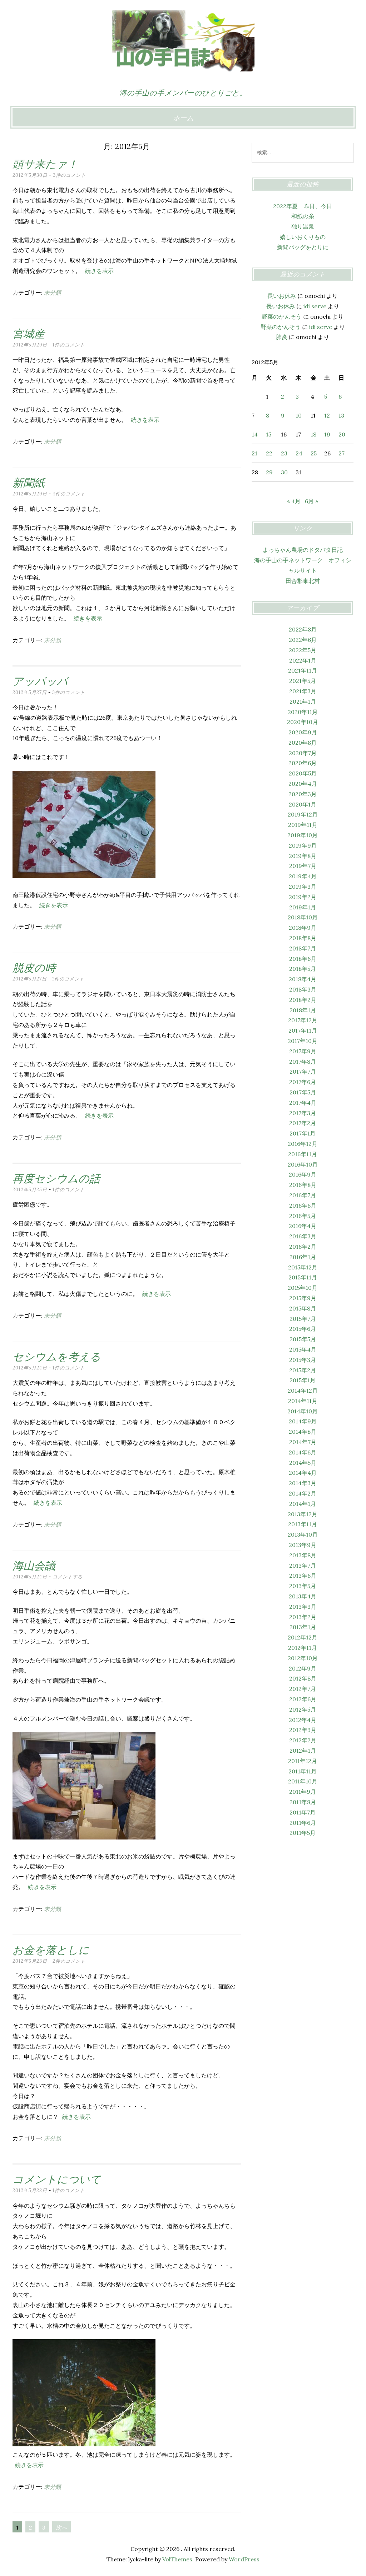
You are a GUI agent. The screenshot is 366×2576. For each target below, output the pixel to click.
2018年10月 (303, 917)
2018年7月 (303, 948)
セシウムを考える (57, 1357)
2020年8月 (303, 743)
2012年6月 (303, 1699)
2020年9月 (303, 732)
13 (341, 415)
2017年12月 (303, 1020)
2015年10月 (303, 1288)
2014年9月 (303, 1421)
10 (299, 415)
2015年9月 (303, 1298)
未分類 (53, 293)
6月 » (311, 501)
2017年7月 (303, 1072)
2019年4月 (303, 876)
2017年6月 (303, 1082)
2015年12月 (303, 1267)
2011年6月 (303, 1823)
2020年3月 (303, 794)
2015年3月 (303, 1360)
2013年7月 (303, 1566)
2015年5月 (303, 1339)
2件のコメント (69, 1961)
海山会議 (34, 1566)
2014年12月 (303, 1391)
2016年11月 (303, 1154)
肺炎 (282, 337)
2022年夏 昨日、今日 (303, 206)
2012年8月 (303, 1678)
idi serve (315, 306)
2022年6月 (303, 640)
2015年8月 (303, 1308)
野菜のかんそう (282, 316)
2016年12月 (303, 1144)
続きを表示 (99, 271)
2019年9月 (303, 845)
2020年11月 (303, 712)
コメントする (68, 1577)
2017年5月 (303, 1092)
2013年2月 (303, 1617)
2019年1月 (303, 907)
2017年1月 (303, 1133)
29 (269, 472)
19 (327, 434)
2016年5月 (303, 1216)
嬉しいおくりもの (303, 237)
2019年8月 (303, 856)
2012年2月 (303, 1740)
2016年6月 (303, 1205)
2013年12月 (303, 1514)
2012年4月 (303, 1720)
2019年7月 (303, 866)
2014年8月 (303, 1432)
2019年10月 (303, 835)
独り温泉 (303, 226)
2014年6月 (303, 1452)
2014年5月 (303, 1463)
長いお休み (282, 296)
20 (342, 434)
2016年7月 (303, 1195)
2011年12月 (303, 1761)
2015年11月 (303, 1277)
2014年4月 (303, 1473)
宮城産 (29, 334)
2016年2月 (303, 1247)
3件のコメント (69, 175)
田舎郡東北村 (303, 581)
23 (284, 453)
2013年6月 (303, 1576)
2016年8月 (303, 1185)
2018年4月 (303, 979)
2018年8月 (303, 938)
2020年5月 (303, 773)
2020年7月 (303, 753)
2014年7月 (303, 1442)
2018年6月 (303, 959)
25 (314, 453)
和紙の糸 (303, 216)
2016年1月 (303, 1257)
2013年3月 (303, 1607)
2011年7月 (303, 1812)
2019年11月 (303, 825)
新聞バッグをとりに (303, 247)
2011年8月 (303, 1802)
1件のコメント (69, 345)
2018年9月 (303, 928)
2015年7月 (303, 1319)
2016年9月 (303, 1174)
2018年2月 (303, 1000)
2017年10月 (303, 1041)
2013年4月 (303, 1596)
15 (269, 434)
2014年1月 (303, 1504)
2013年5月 (303, 1586)
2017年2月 (303, 1123)
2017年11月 (303, 1030)
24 (299, 453)
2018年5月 (303, 969)
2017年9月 (303, 1051)
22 (269, 453)
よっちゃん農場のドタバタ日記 (303, 550)
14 (255, 434)
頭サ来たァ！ (45, 164)
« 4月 (294, 501)
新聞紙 (29, 483)
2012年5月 (303, 1709)
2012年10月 (303, 1658)
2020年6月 (303, 763)
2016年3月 (303, 1236)
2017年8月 (303, 1062)
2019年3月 (303, 887)
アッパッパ (40, 681)
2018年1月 (303, 1010)
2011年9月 (303, 1792)
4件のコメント (69, 494)
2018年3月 (303, 989)
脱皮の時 (34, 968)
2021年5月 (303, 681)
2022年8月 (303, 629)
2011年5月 (303, 1833)
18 (313, 434)
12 (327, 415)
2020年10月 (303, 722)
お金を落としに (51, 1950)
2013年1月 (303, 1627)
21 (254, 453)
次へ (61, 2527)
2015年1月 (303, 1380)
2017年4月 (303, 1103)
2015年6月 (303, 1329)
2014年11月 (303, 1401)
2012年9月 (303, 1668)
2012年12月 (303, 1637)
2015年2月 (303, 1370)
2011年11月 (303, 1771)
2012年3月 (303, 1730)
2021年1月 (303, 702)
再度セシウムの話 (56, 1178)
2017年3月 (303, 1113)
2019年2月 (303, 897)
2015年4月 (303, 1349)
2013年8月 (303, 1555)
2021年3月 (303, 691)
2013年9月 (303, 1545)
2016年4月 (303, 1226)
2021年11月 (303, 670)
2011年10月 (303, 1781)
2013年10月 (303, 1534)
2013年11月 (303, 1524)
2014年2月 (303, 1493)
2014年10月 (303, 1411)
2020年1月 (303, 804)
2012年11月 (303, 1648)
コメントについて (57, 2179)
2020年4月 (303, 784)
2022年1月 (303, 660)
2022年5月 (303, 650)
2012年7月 (303, 1689)
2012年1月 (303, 1751)
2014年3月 (303, 1483)
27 (342, 453)
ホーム (183, 118)
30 (284, 472)
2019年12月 (303, 814)
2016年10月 (303, 1164)
